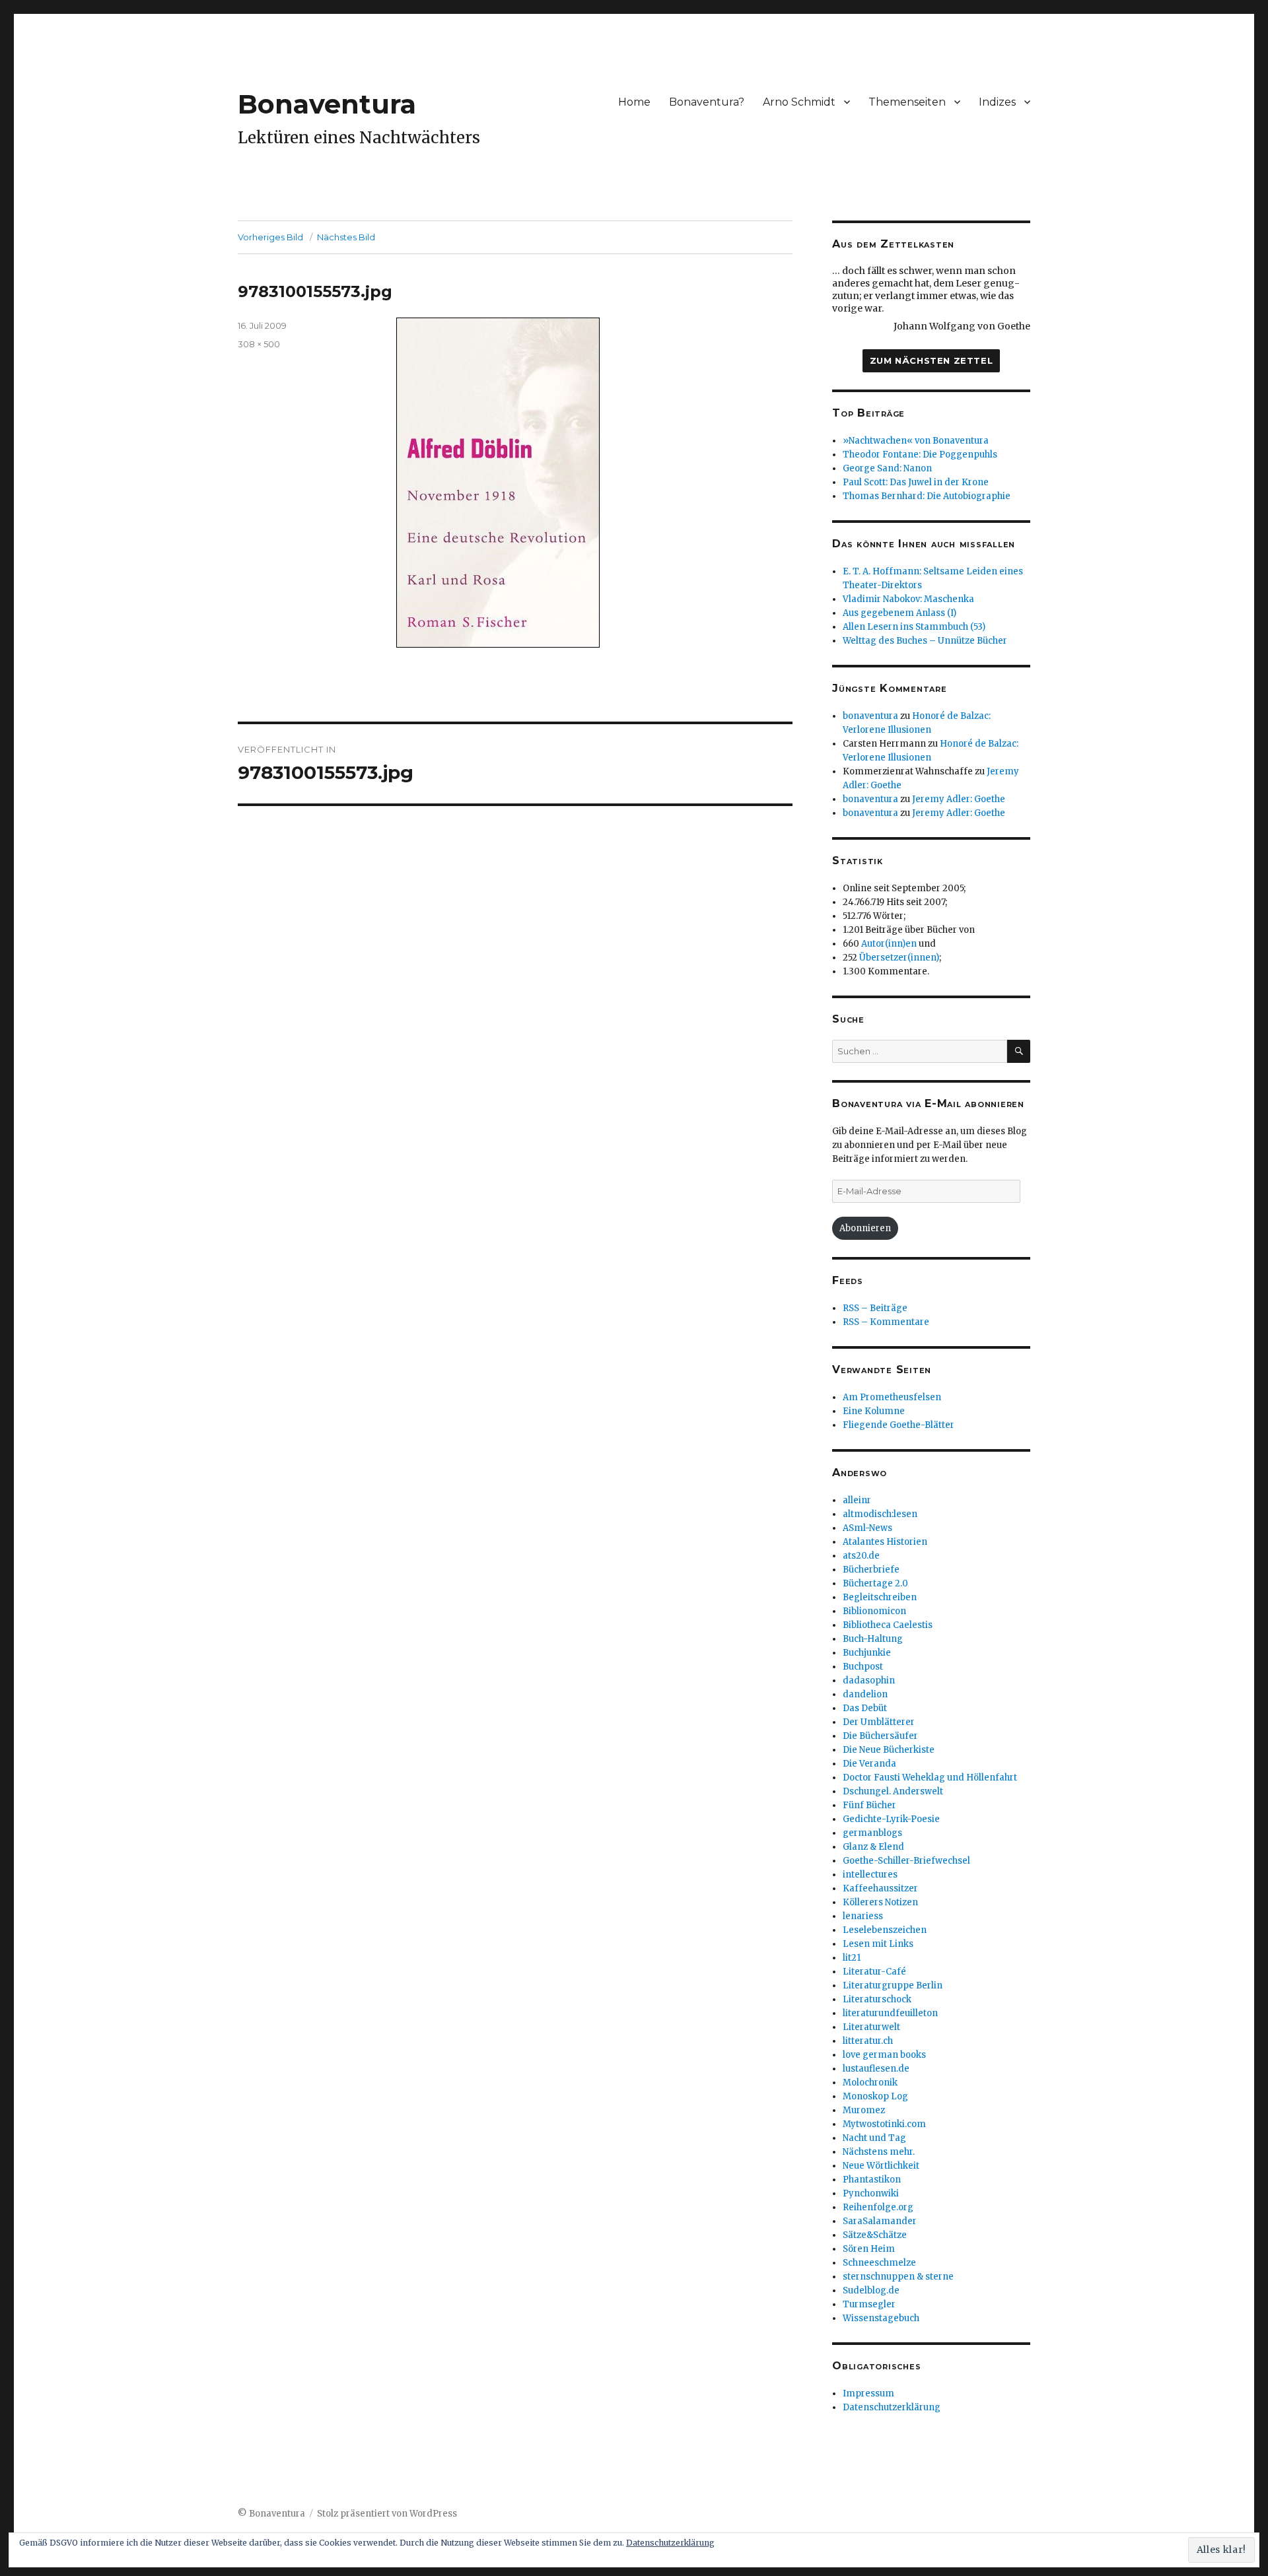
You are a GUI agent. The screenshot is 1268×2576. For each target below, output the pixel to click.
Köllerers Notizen (880, 1902)
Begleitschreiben (880, 1597)
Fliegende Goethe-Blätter (898, 1425)
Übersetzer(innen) (899, 958)
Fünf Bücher (869, 1805)
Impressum (868, 2393)
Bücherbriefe (871, 1570)
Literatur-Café (874, 1972)
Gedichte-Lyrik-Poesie (891, 1819)
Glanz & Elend (873, 1847)
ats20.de (861, 1556)
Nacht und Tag (874, 2138)
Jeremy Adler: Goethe (959, 799)
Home (634, 102)
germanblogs (872, 1833)
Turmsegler (869, 2304)
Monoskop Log (875, 2096)
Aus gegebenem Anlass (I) (899, 613)
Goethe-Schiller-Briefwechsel (906, 1861)
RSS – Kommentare (886, 1322)
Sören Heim (869, 2249)
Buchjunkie (867, 1653)
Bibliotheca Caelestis (888, 1625)
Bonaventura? (707, 102)
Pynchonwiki (871, 2193)
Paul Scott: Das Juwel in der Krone (916, 482)
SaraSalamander (880, 2221)
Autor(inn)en (889, 944)
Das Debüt (865, 1708)
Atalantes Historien (885, 1542)
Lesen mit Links (878, 1944)
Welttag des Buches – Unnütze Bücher (925, 641)
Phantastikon (872, 2180)
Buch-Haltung (873, 1639)
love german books (884, 2055)
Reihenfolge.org (878, 2207)
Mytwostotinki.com (884, 2124)
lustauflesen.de (876, 2069)
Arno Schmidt (799, 102)
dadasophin (869, 1680)
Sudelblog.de (871, 2290)
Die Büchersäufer (880, 1736)
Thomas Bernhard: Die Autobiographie (927, 496)
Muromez (864, 2110)
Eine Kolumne (874, 1411)
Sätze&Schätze (875, 2235)
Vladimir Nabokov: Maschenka (908, 599)
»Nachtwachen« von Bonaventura (916, 441)
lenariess (863, 1916)
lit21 (852, 1958)
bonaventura (870, 716)
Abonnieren (865, 1228)
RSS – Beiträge (875, 1308)
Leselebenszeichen (885, 1930)
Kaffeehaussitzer (880, 1888)
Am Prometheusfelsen (892, 1397)
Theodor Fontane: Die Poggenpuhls (920, 455)
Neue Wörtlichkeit (881, 2166)
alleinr (857, 1500)
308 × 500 (259, 344)
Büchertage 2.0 (875, 1583)
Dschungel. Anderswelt (893, 1791)
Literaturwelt (871, 2027)
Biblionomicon (874, 1611)
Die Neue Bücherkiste (889, 1750)
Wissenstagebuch (881, 2318)
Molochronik (870, 2083)
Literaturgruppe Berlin (893, 1985)
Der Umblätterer (879, 1722)
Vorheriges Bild (270, 237)
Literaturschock (877, 1999)
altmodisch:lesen (880, 1514)
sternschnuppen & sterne (898, 2277)
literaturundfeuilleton (890, 2013)
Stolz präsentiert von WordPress (387, 2514)
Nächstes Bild (346, 237)
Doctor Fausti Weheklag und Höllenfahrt (930, 1778)
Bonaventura (327, 104)
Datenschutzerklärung (892, 2407)
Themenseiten (907, 102)
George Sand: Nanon (887, 468)
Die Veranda (869, 1764)
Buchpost (863, 1667)
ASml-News (867, 1528)
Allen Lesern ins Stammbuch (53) (914, 627)
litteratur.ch (868, 2041)
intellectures (870, 1875)
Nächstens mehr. (879, 2152)
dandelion (865, 1694)
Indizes (997, 102)
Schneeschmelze (879, 2263)
